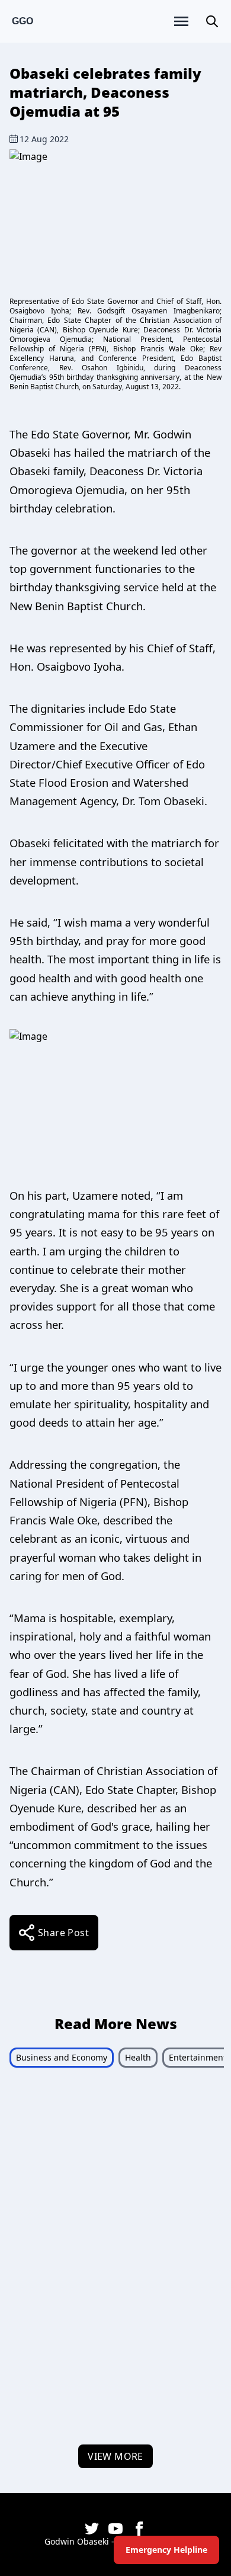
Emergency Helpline (166, 2550)
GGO (23, 21)
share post (63, 1933)
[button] (212, 21)
